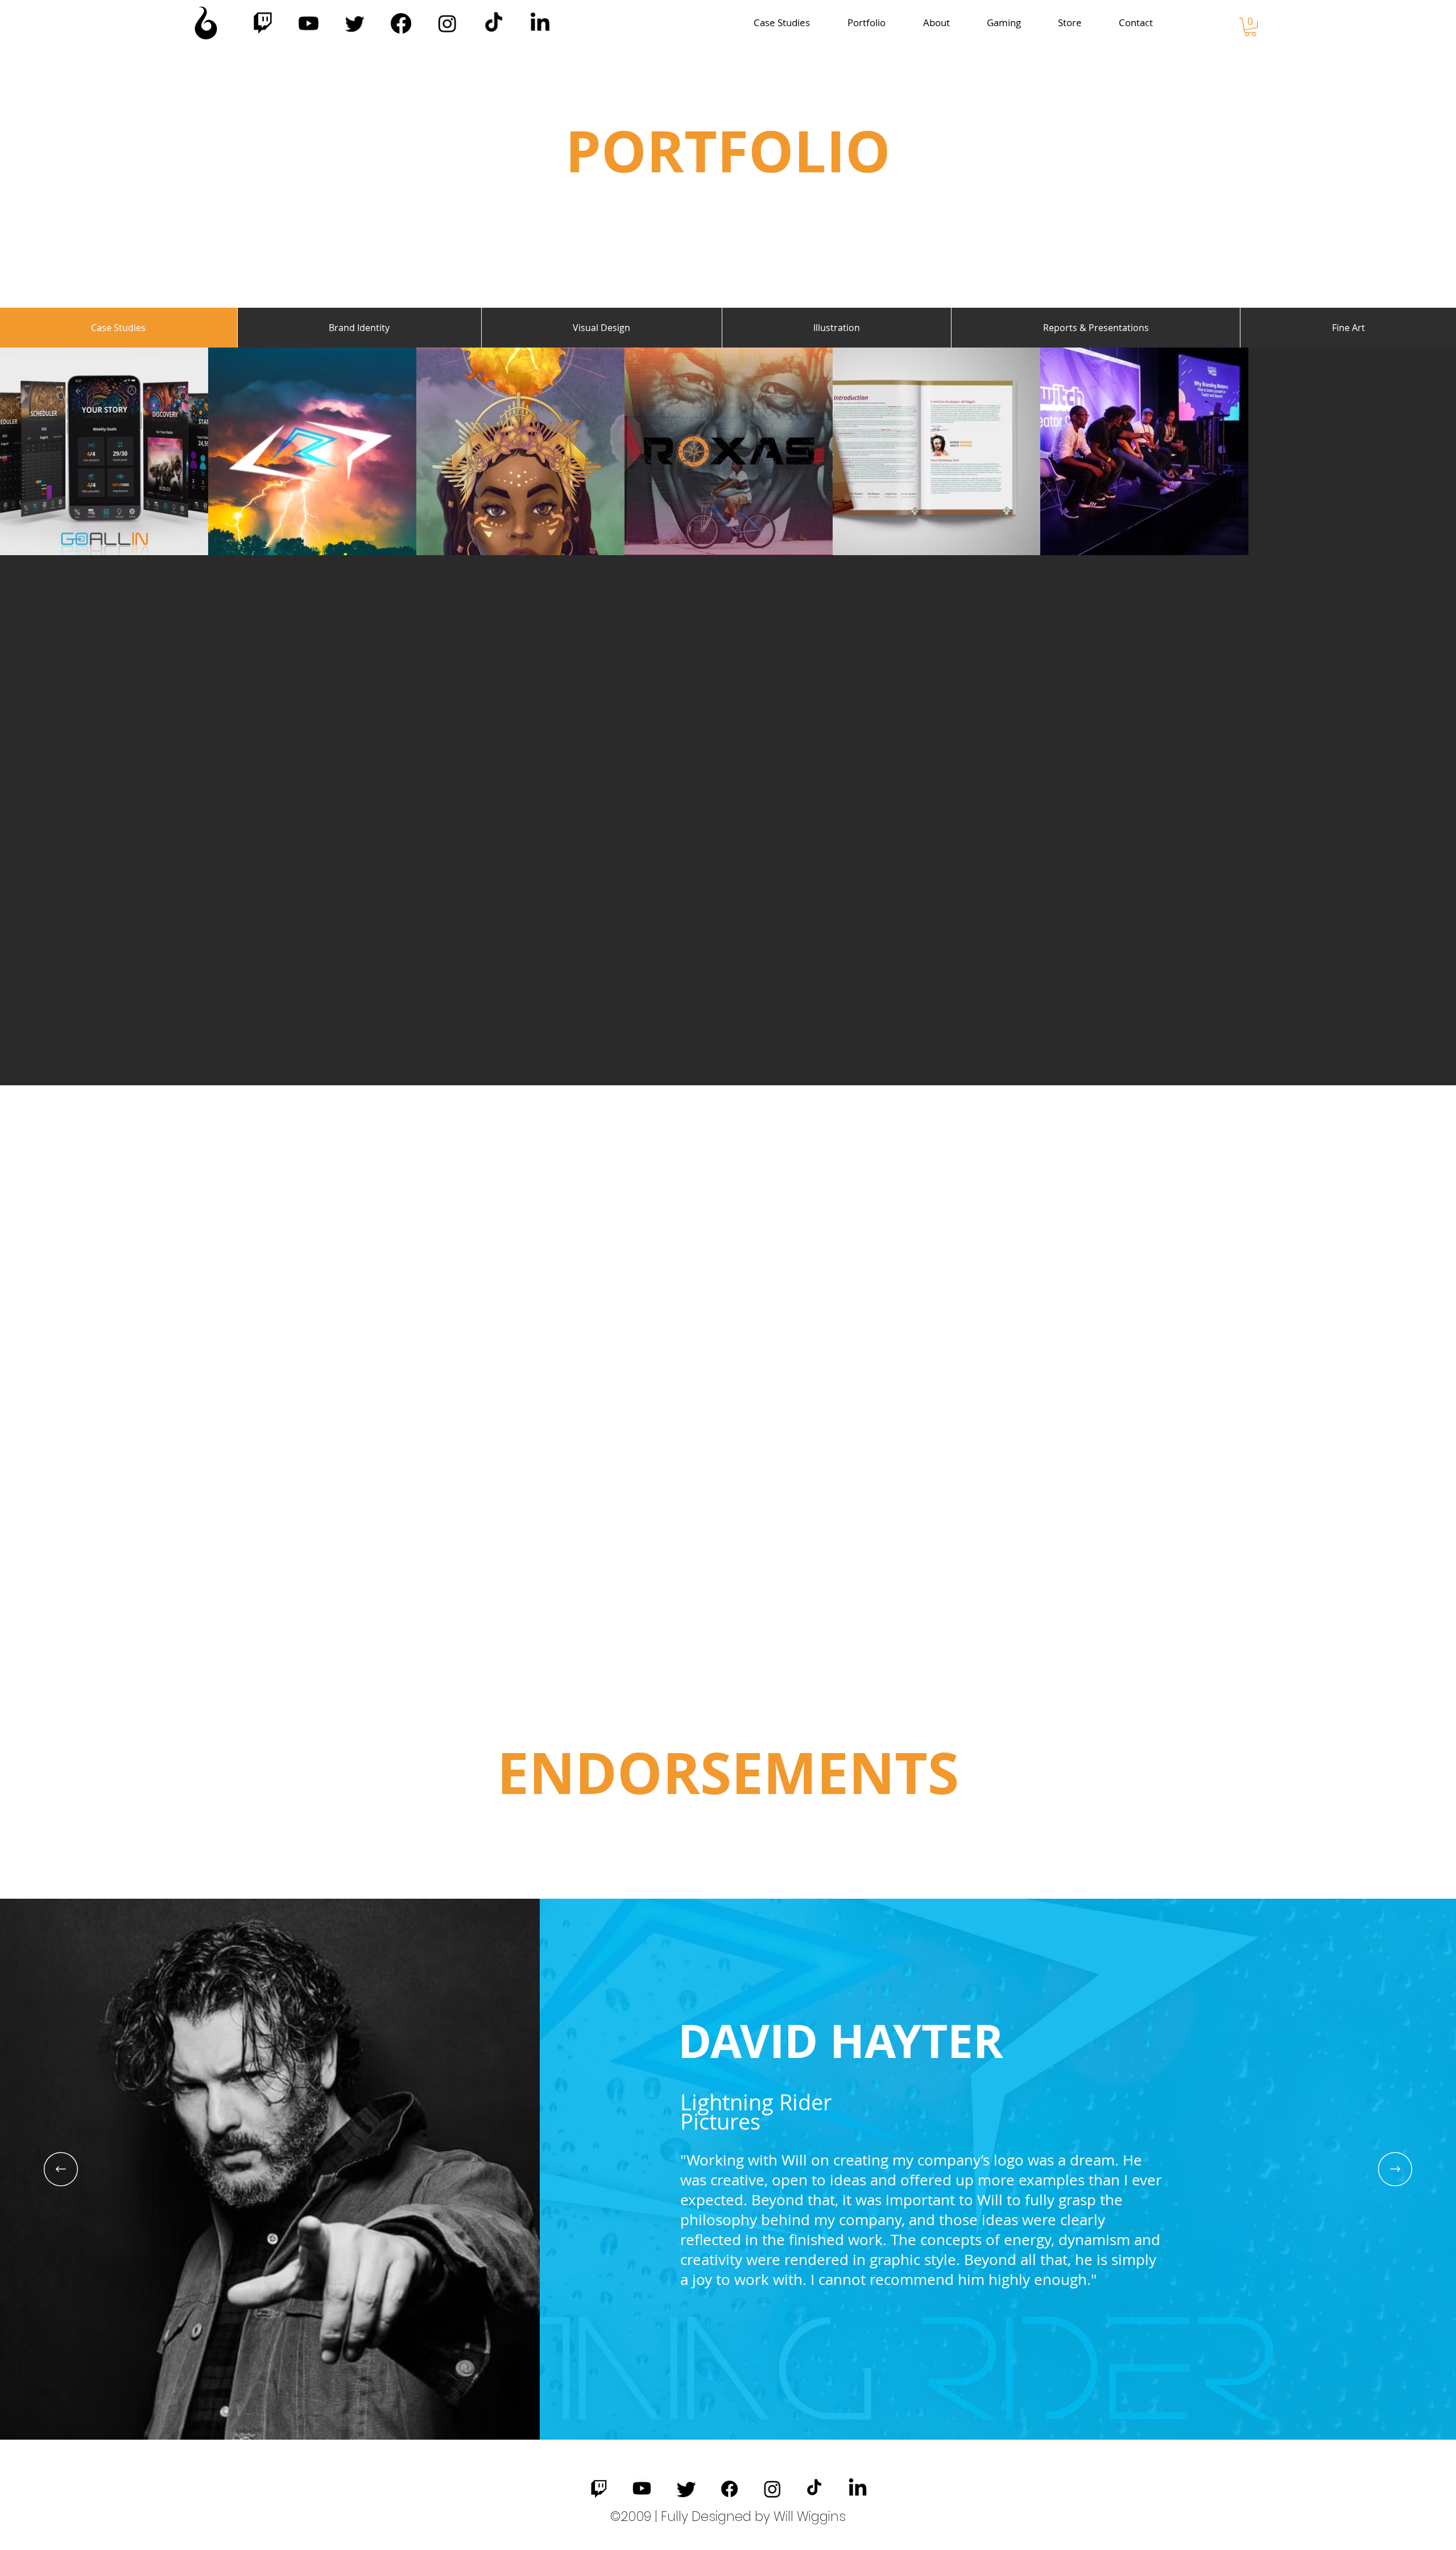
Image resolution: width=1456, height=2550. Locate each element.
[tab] (119, 328)
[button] (1250, 27)
